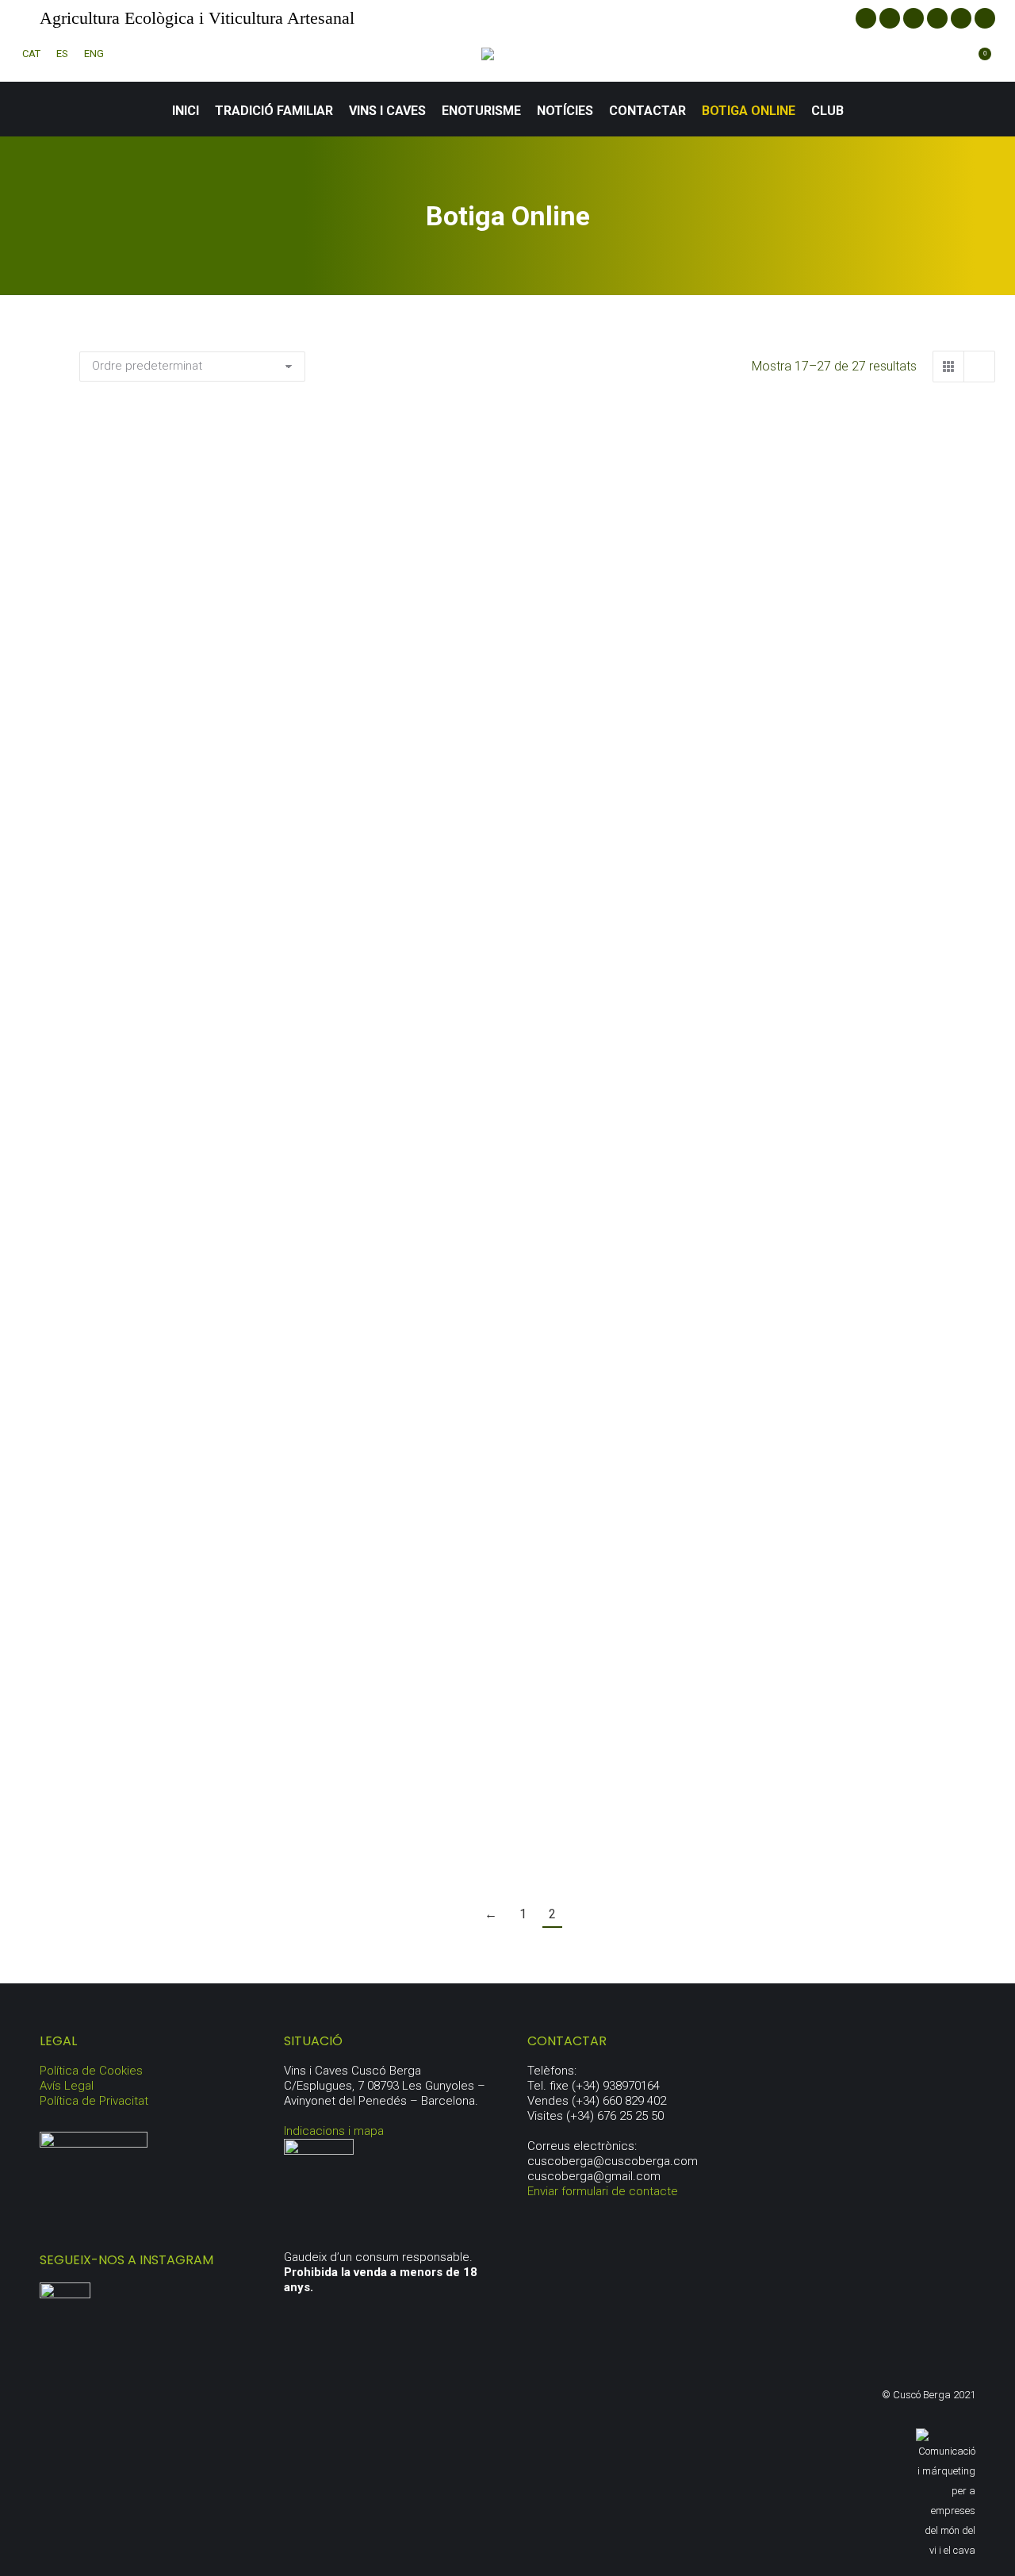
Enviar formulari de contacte (603, 2191)
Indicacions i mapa (334, 2131)
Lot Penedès (537, 1524)
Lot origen (223, 1524)
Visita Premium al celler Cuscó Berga (537, 1826)
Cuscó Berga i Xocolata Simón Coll (222, 1826)
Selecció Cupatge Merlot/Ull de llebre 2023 (852, 735)
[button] (345, 672)
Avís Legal (67, 2086)
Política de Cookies (91, 2071)
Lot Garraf (852, 1129)
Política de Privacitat (94, 2101)
